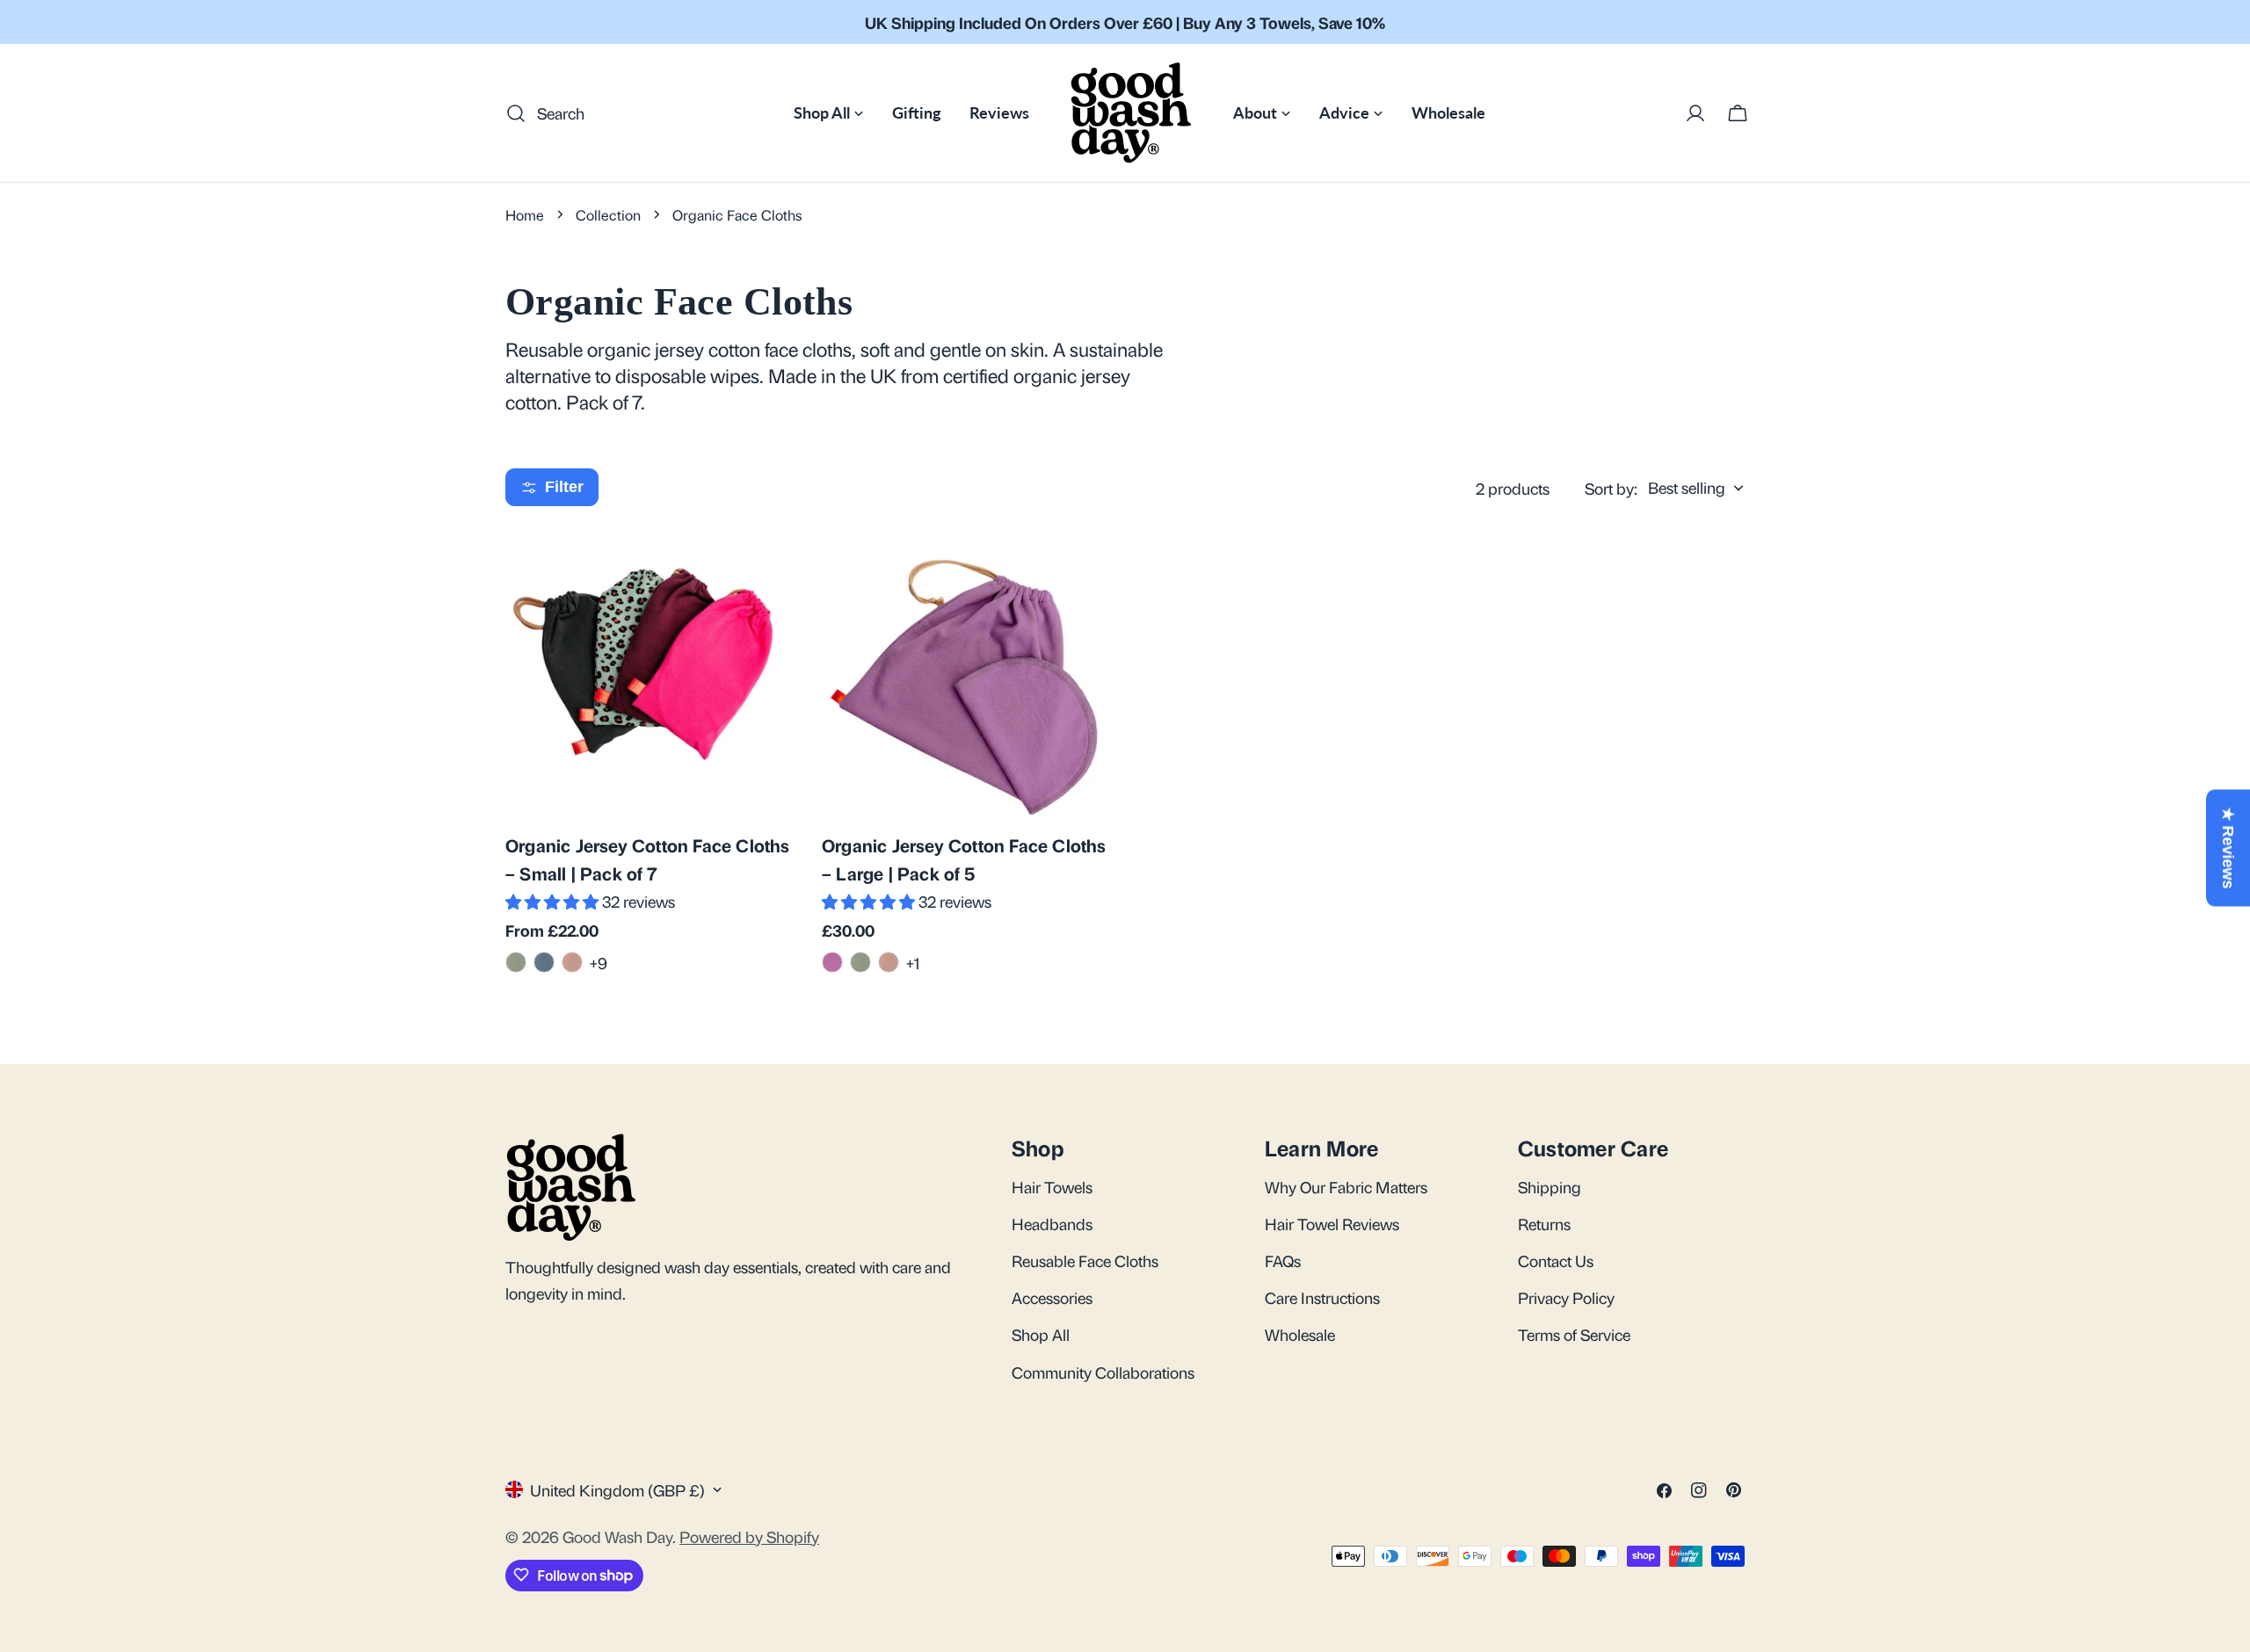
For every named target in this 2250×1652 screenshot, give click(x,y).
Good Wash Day (617, 1535)
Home (525, 214)
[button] (554, 901)
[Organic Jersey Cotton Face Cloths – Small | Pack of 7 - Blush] (572, 962)
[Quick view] (770, 566)
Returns (1544, 1223)
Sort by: (1611, 488)
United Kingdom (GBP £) (617, 1489)
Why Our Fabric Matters (1346, 1186)
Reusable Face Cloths (1085, 1260)
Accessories (1052, 1297)
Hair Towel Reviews (1332, 1223)
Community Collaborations (1103, 1372)
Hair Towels (1052, 1186)
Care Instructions (1322, 1297)
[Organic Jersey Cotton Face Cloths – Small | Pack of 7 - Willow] (516, 962)
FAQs (1283, 1260)
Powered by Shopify (749, 1535)
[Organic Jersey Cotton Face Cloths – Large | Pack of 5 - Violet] (832, 962)
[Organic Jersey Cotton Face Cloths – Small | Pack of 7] (650, 672)
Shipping (1550, 1186)
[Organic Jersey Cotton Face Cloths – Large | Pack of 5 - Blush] (889, 962)
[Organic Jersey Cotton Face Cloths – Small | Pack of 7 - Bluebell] (544, 962)
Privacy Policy (1566, 1297)
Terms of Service (1574, 1334)
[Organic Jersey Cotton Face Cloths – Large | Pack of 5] (967, 672)
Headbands (1052, 1223)
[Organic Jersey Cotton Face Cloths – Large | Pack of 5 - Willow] (860, 962)
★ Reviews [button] (2228, 848)
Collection (608, 214)
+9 (599, 962)
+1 (913, 962)
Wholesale (1300, 1334)
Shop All (1041, 1334)
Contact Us (1556, 1260)
